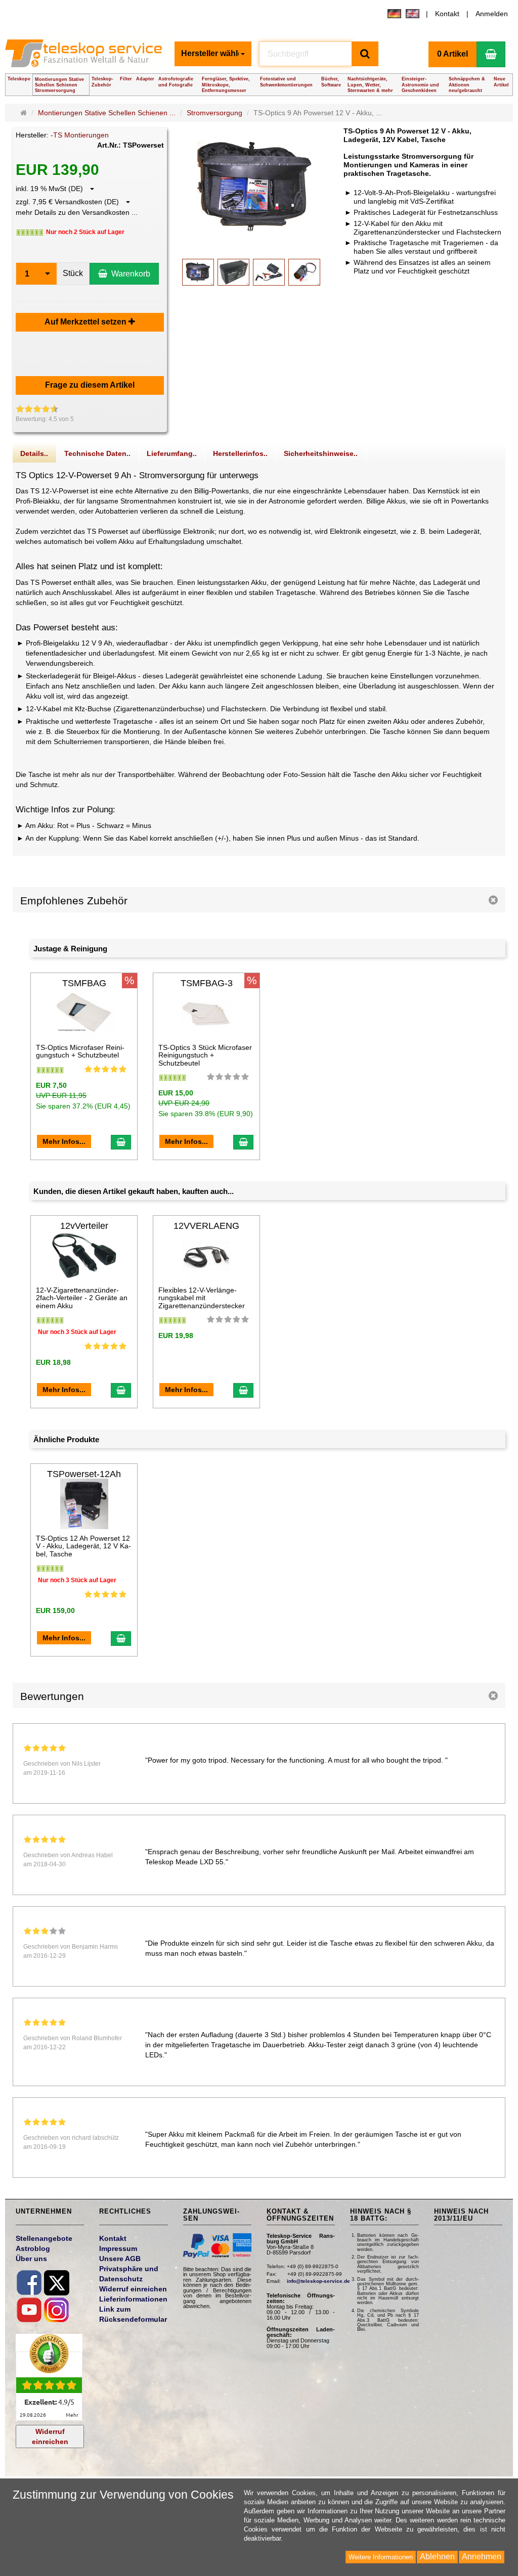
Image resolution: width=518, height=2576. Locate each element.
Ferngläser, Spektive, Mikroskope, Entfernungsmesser (226, 84)
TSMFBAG (84, 983)
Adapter (145, 79)
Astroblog (33, 2248)
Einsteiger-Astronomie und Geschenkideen (420, 84)
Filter (126, 79)
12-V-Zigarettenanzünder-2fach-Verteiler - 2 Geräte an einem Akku (82, 1298)
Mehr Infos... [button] (64, 1141)
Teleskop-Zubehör (102, 82)
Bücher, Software (331, 82)
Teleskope (19, 79)
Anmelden (492, 14)
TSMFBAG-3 (207, 983)
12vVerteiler (84, 1226)
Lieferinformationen (133, 2299)
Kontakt (447, 14)
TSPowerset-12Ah (84, 1474)
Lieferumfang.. (172, 453)
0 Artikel (452, 54)
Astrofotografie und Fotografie (176, 82)
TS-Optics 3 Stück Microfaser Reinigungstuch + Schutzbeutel (205, 1055)
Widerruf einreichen (50, 2436)
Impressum (118, 2248)
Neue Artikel (501, 82)
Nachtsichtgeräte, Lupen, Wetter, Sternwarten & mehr (370, 84)
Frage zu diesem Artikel (90, 385)
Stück (73, 273)
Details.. (34, 453)
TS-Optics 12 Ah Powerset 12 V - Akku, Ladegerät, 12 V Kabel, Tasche (83, 1546)
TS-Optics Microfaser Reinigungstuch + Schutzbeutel (80, 1051)
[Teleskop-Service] (86, 57)
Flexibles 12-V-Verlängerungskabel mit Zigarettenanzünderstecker (202, 1298)
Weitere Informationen (381, 2557)
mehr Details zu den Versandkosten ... (77, 212)
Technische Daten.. (97, 453)
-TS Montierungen (80, 135)
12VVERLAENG (206, 1226)
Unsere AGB (120, 2259)
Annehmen (482, 2557)
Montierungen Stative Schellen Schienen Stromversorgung (59, 85)
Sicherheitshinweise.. (321, 453)
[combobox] (213, 54)
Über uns (31, 2259)
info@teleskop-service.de (318, 2281)
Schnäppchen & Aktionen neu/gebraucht (467, 84)
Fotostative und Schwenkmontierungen (286, 82)
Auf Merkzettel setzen (87, 322)
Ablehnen (437, 2557)
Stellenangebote (44, 2238)
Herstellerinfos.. (240, 453)
